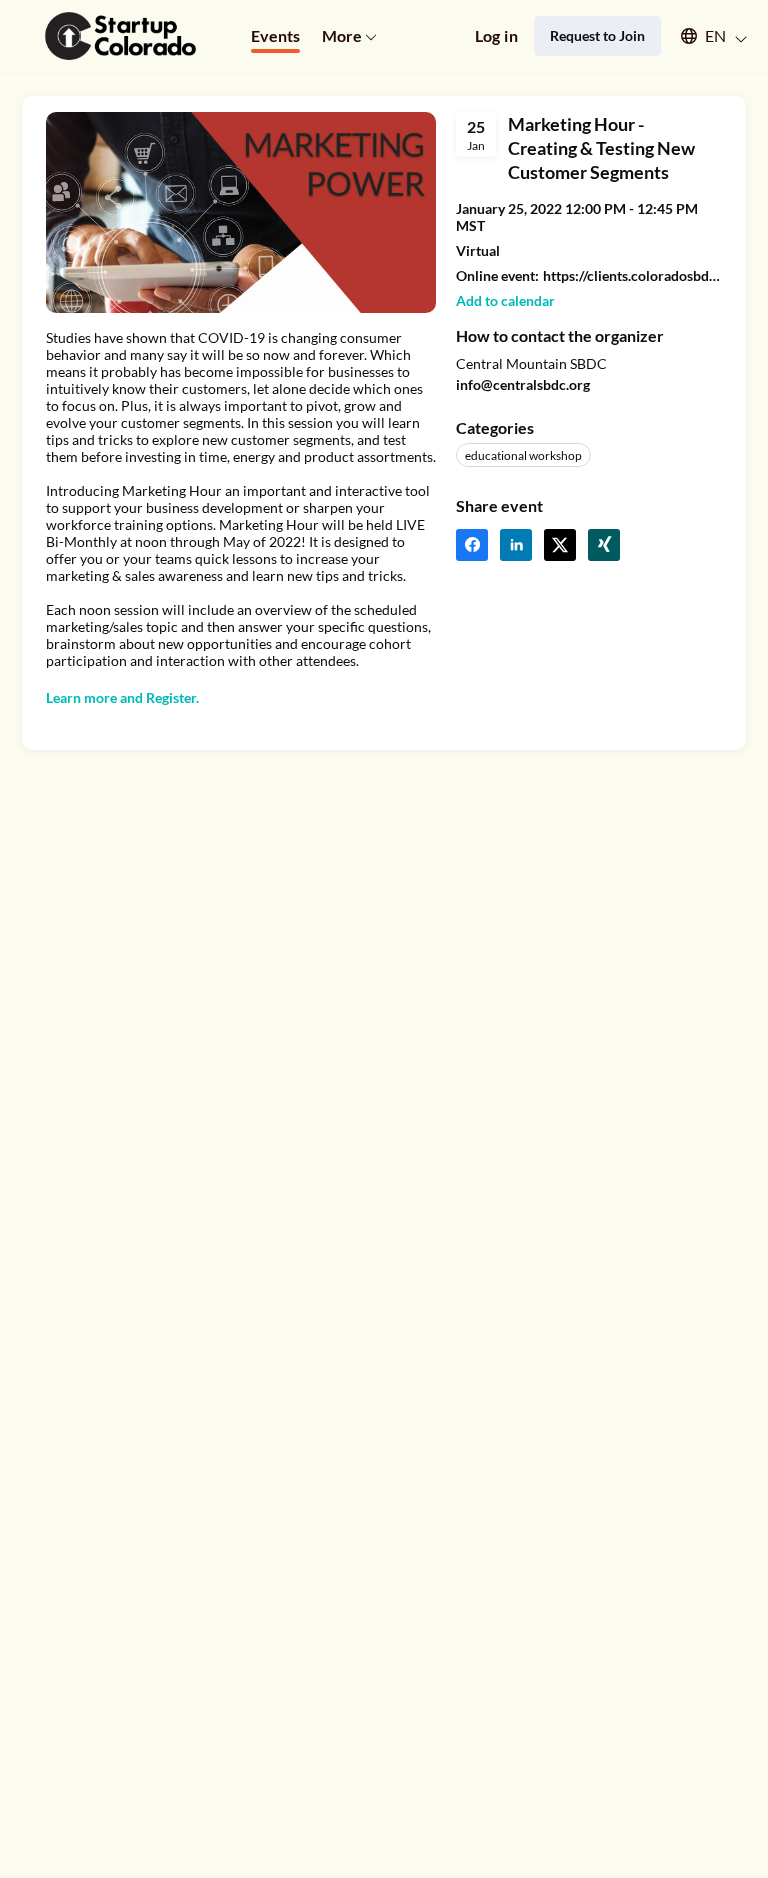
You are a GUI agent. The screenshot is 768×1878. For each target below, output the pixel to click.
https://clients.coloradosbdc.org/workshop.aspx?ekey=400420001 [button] (632, 275)
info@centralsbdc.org (523, 384)
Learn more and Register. (122, 697)
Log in (496, 35)
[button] (704, 36)
